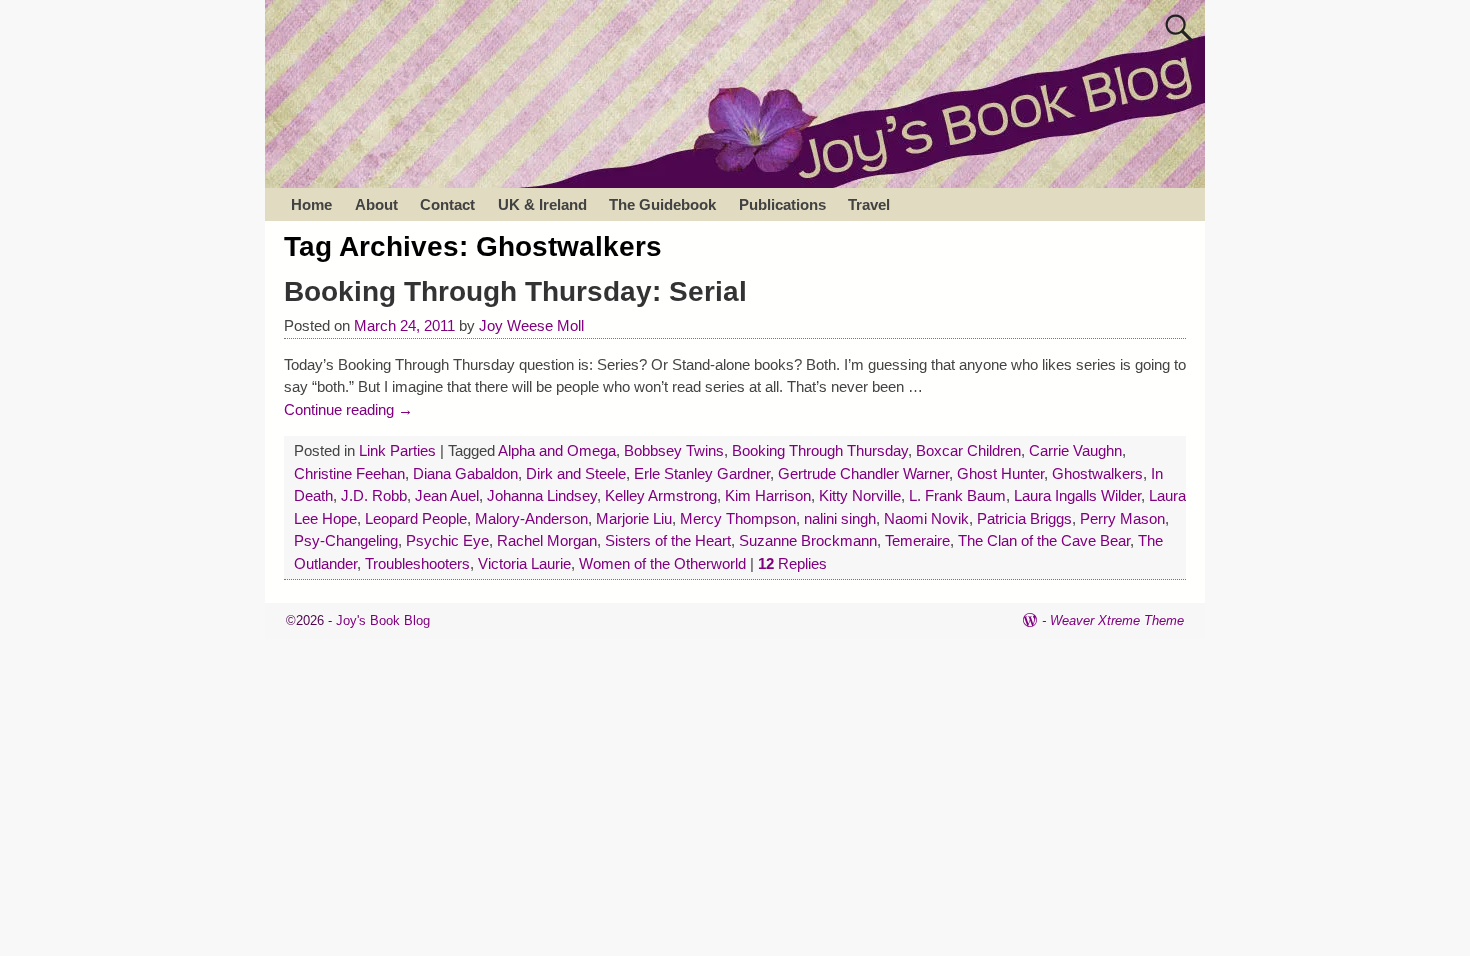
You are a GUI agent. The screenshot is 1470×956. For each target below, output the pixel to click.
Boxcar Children (968, 450)
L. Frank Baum (957, 495)
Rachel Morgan (547, 540)
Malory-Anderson (531, 518)
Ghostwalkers (1097, 473)
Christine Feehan (349, 473)
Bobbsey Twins (674, 450)
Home (311, 204)
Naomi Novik (926, 518)
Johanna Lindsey (542, 495)
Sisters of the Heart (668, 540)
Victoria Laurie (524, 563)
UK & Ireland (542, 204)
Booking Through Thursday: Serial (515, 291)
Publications (782, 204)
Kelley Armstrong (661, 495)
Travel (869, 204)
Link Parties (397, 450)
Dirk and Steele (576, 473)
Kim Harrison (768, 495)
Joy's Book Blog (383, 620)
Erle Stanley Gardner (702, 473)
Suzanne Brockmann (808, 540)
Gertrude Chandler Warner (863, 473)
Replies (792, 563)
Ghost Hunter (1000, 473)
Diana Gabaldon (465, 473)
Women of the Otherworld (662, 563)
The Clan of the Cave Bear (1044, 540)
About (376, 204)
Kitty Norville (860, 495)
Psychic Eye (447, 540)
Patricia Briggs (1024, 518)
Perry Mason (1122, 518)
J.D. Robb (374, 495)
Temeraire (917, 540)
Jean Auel (447, 495)
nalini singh (840, 518)
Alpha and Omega (557, 450)
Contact (447, 204)
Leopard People (416, 518)
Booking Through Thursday (820, 450)
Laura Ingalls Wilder (1077, 495)
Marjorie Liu (634, 518)
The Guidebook (662, 204)
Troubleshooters (417, 563)
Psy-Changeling (346, 540)
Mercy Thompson (738, 518)
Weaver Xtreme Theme (1117, 620)
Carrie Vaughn (1075, 450)
